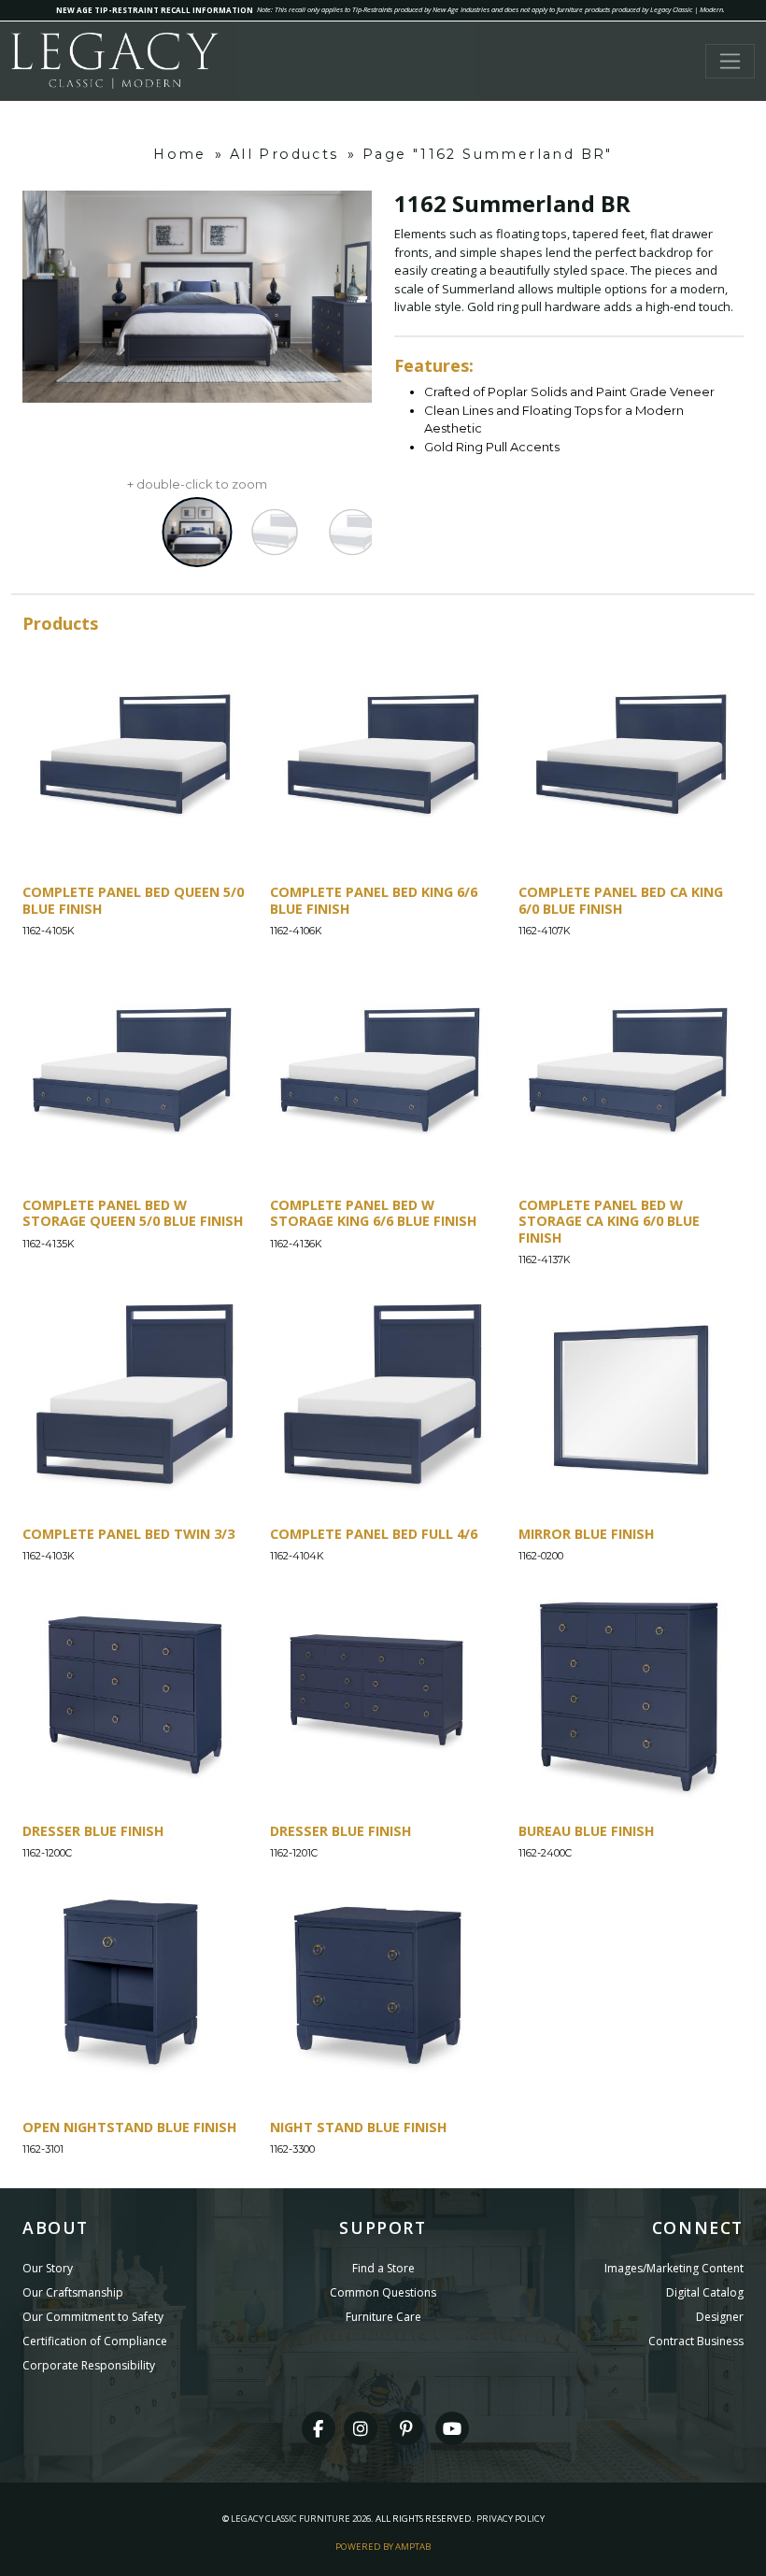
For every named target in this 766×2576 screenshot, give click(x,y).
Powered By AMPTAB (383, 2547)
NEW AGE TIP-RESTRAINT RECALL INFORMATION (155, 10)
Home (180, 154)
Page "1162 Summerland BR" (488, 154)
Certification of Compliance (95, 2341)
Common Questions (383, 2292)
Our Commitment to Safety (93, 2317)
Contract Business (696, 2341)
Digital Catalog (705, 2292)
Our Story (48, 2268)
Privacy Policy (511, 2519)
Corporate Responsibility (89, 2365)
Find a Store (383, 2268)
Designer (720, 2317)
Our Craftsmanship (73, 2292)
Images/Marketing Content (674, 2268)
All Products (284, 154)
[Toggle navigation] (730, 61)
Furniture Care (383, 2317)
